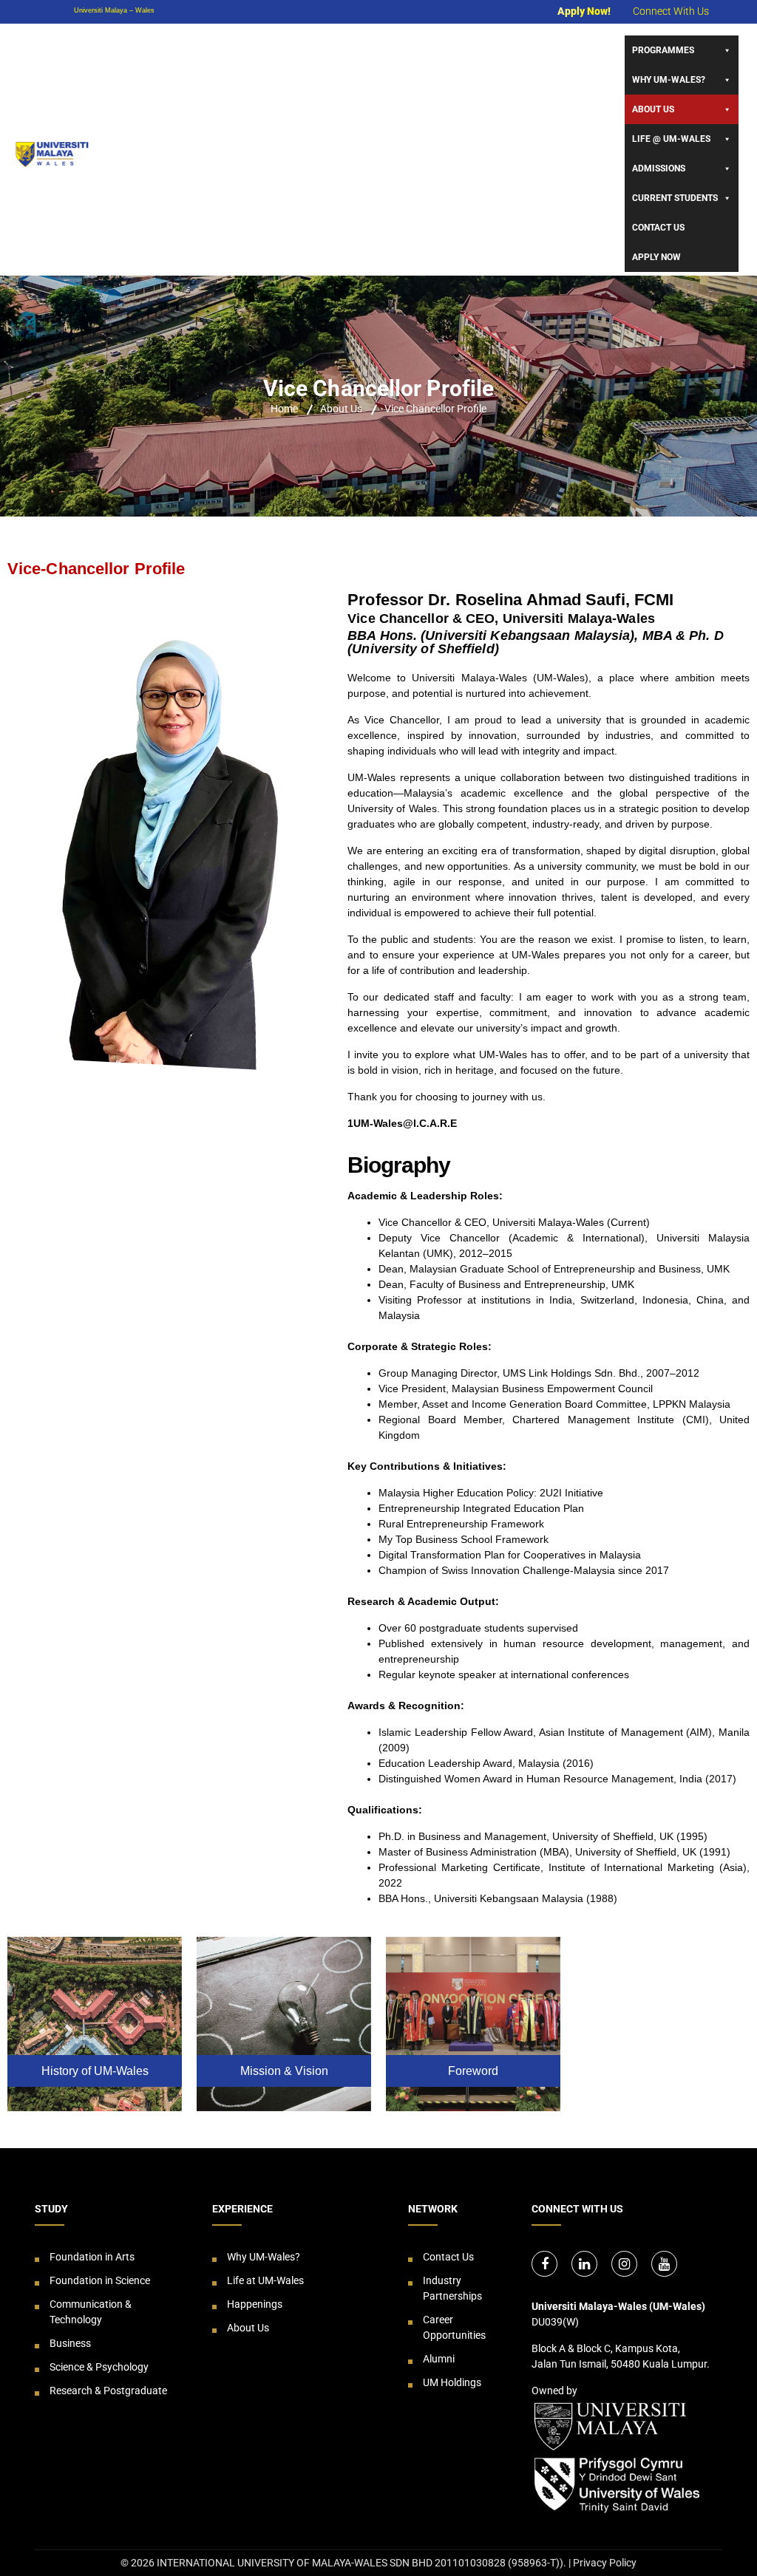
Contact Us (658, 228)
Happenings (255, 2304)
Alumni (439, 2359)
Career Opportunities (454, 2327)
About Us (653, 109)
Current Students (675, 198)
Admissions (659, 168)
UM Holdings (452, 2382)
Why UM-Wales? (669, 80)
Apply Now (656, 257)
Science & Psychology (99, 2367)
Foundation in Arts (92, 2257)
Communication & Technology (91, 2312)
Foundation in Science (100, 2280)
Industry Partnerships (452, 2288)
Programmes (663, 50)
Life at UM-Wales (265, 2280)
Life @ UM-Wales (671, 139)
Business (70, 2343)
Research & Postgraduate (108, 2391)
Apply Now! (584, 11)
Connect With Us (671, 11)
